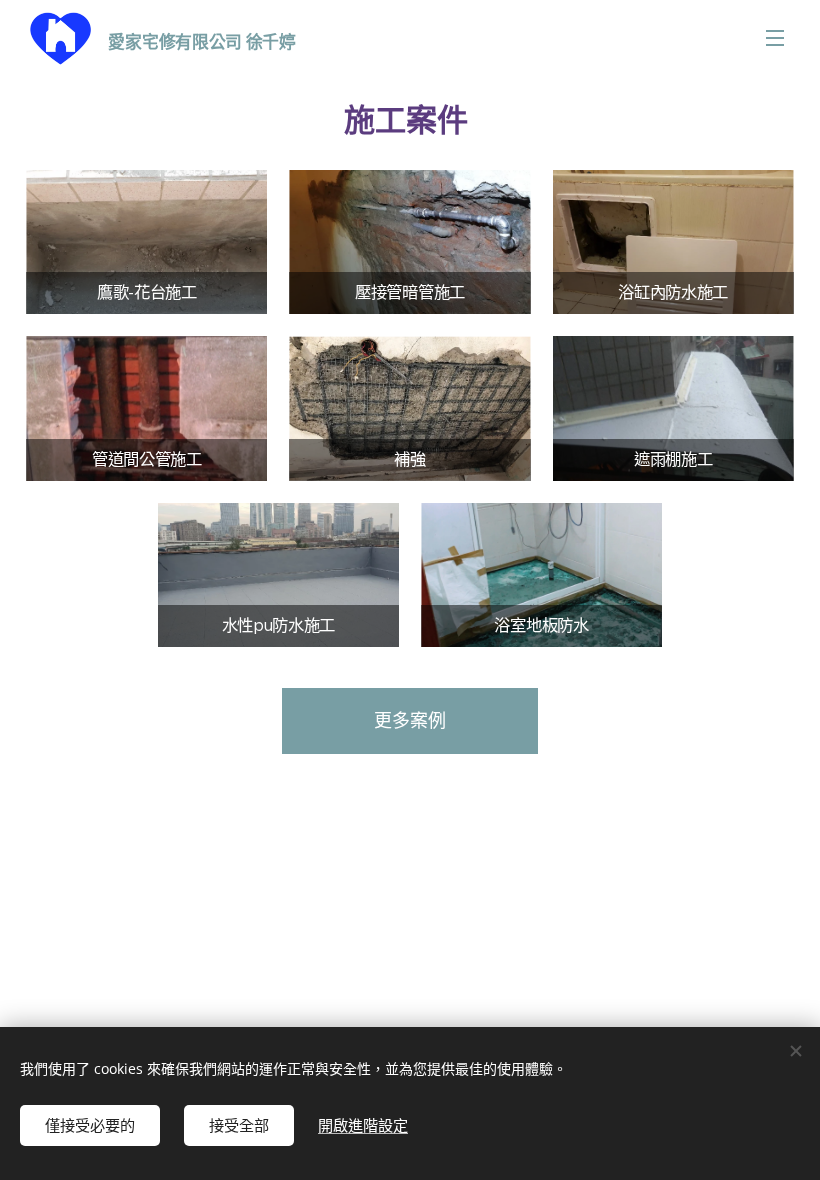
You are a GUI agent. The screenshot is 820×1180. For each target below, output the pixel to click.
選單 (775, 37)
